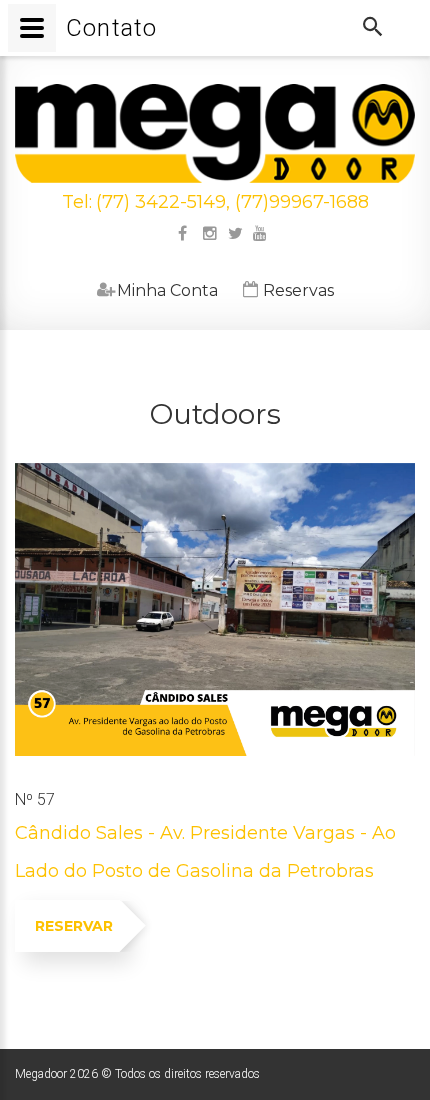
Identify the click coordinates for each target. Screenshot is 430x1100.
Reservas (288, 290)
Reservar (74, 926)
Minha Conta (157, 290)
